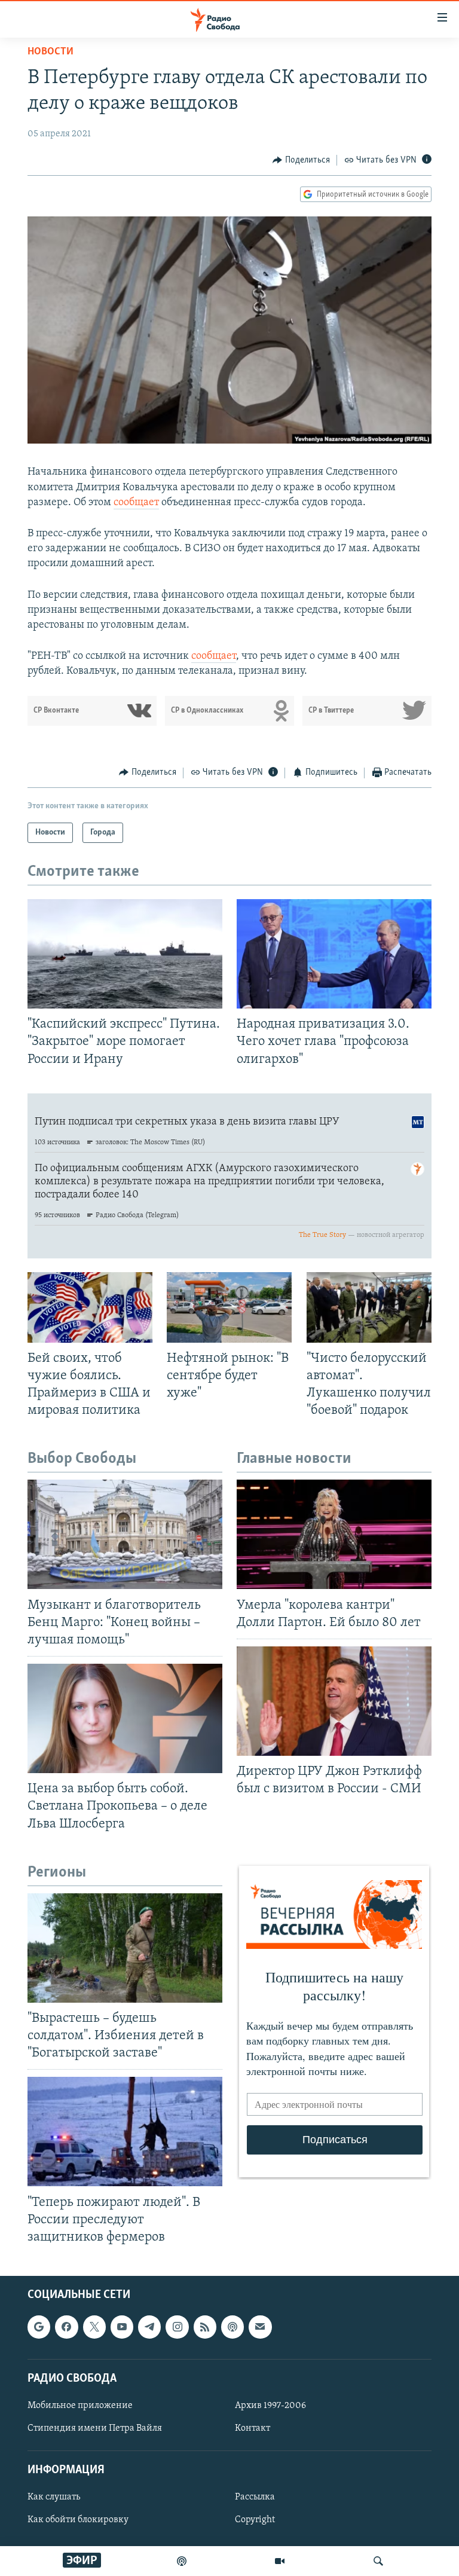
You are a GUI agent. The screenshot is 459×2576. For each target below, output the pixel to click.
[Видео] (280, 2561)
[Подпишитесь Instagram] (177, 2327)
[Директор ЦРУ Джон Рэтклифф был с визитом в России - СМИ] (334, 1701)
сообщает (136, 503)
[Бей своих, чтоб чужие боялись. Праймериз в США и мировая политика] (90, 1307)
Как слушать (54, 2497)
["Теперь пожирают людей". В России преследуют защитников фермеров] (125, 2132)
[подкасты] (182, 2561)
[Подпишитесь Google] (39, 2327)
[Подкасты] (232, 2327)
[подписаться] (260, 2327)
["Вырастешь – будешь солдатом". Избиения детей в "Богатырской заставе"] (125, 1948)
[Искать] (378, 2561)
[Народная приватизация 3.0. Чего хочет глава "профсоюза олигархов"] (334, 954)
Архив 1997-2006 (270, 2406)
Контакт (253, 2428)
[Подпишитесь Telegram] (149, 2327)
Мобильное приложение (80, 2406)
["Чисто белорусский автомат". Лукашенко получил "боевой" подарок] (369, 1307)
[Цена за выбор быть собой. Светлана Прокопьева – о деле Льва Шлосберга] (125, 1718)
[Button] (301, 160)
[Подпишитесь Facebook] (66, 2327)
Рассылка (255, 2497)
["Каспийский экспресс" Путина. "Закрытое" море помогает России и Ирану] (125, 954)
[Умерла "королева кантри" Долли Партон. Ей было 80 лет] (334, 1534)
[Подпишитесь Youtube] (122, 2327)
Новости (51, 52)
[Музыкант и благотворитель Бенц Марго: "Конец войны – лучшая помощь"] (125, 1534)
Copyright (255, 2520)
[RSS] (205, 2327)
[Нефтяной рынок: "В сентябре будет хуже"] (229, 1307)
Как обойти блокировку (78, 2520)
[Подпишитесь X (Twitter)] (94, 2327)
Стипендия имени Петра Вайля (95, 2428)
